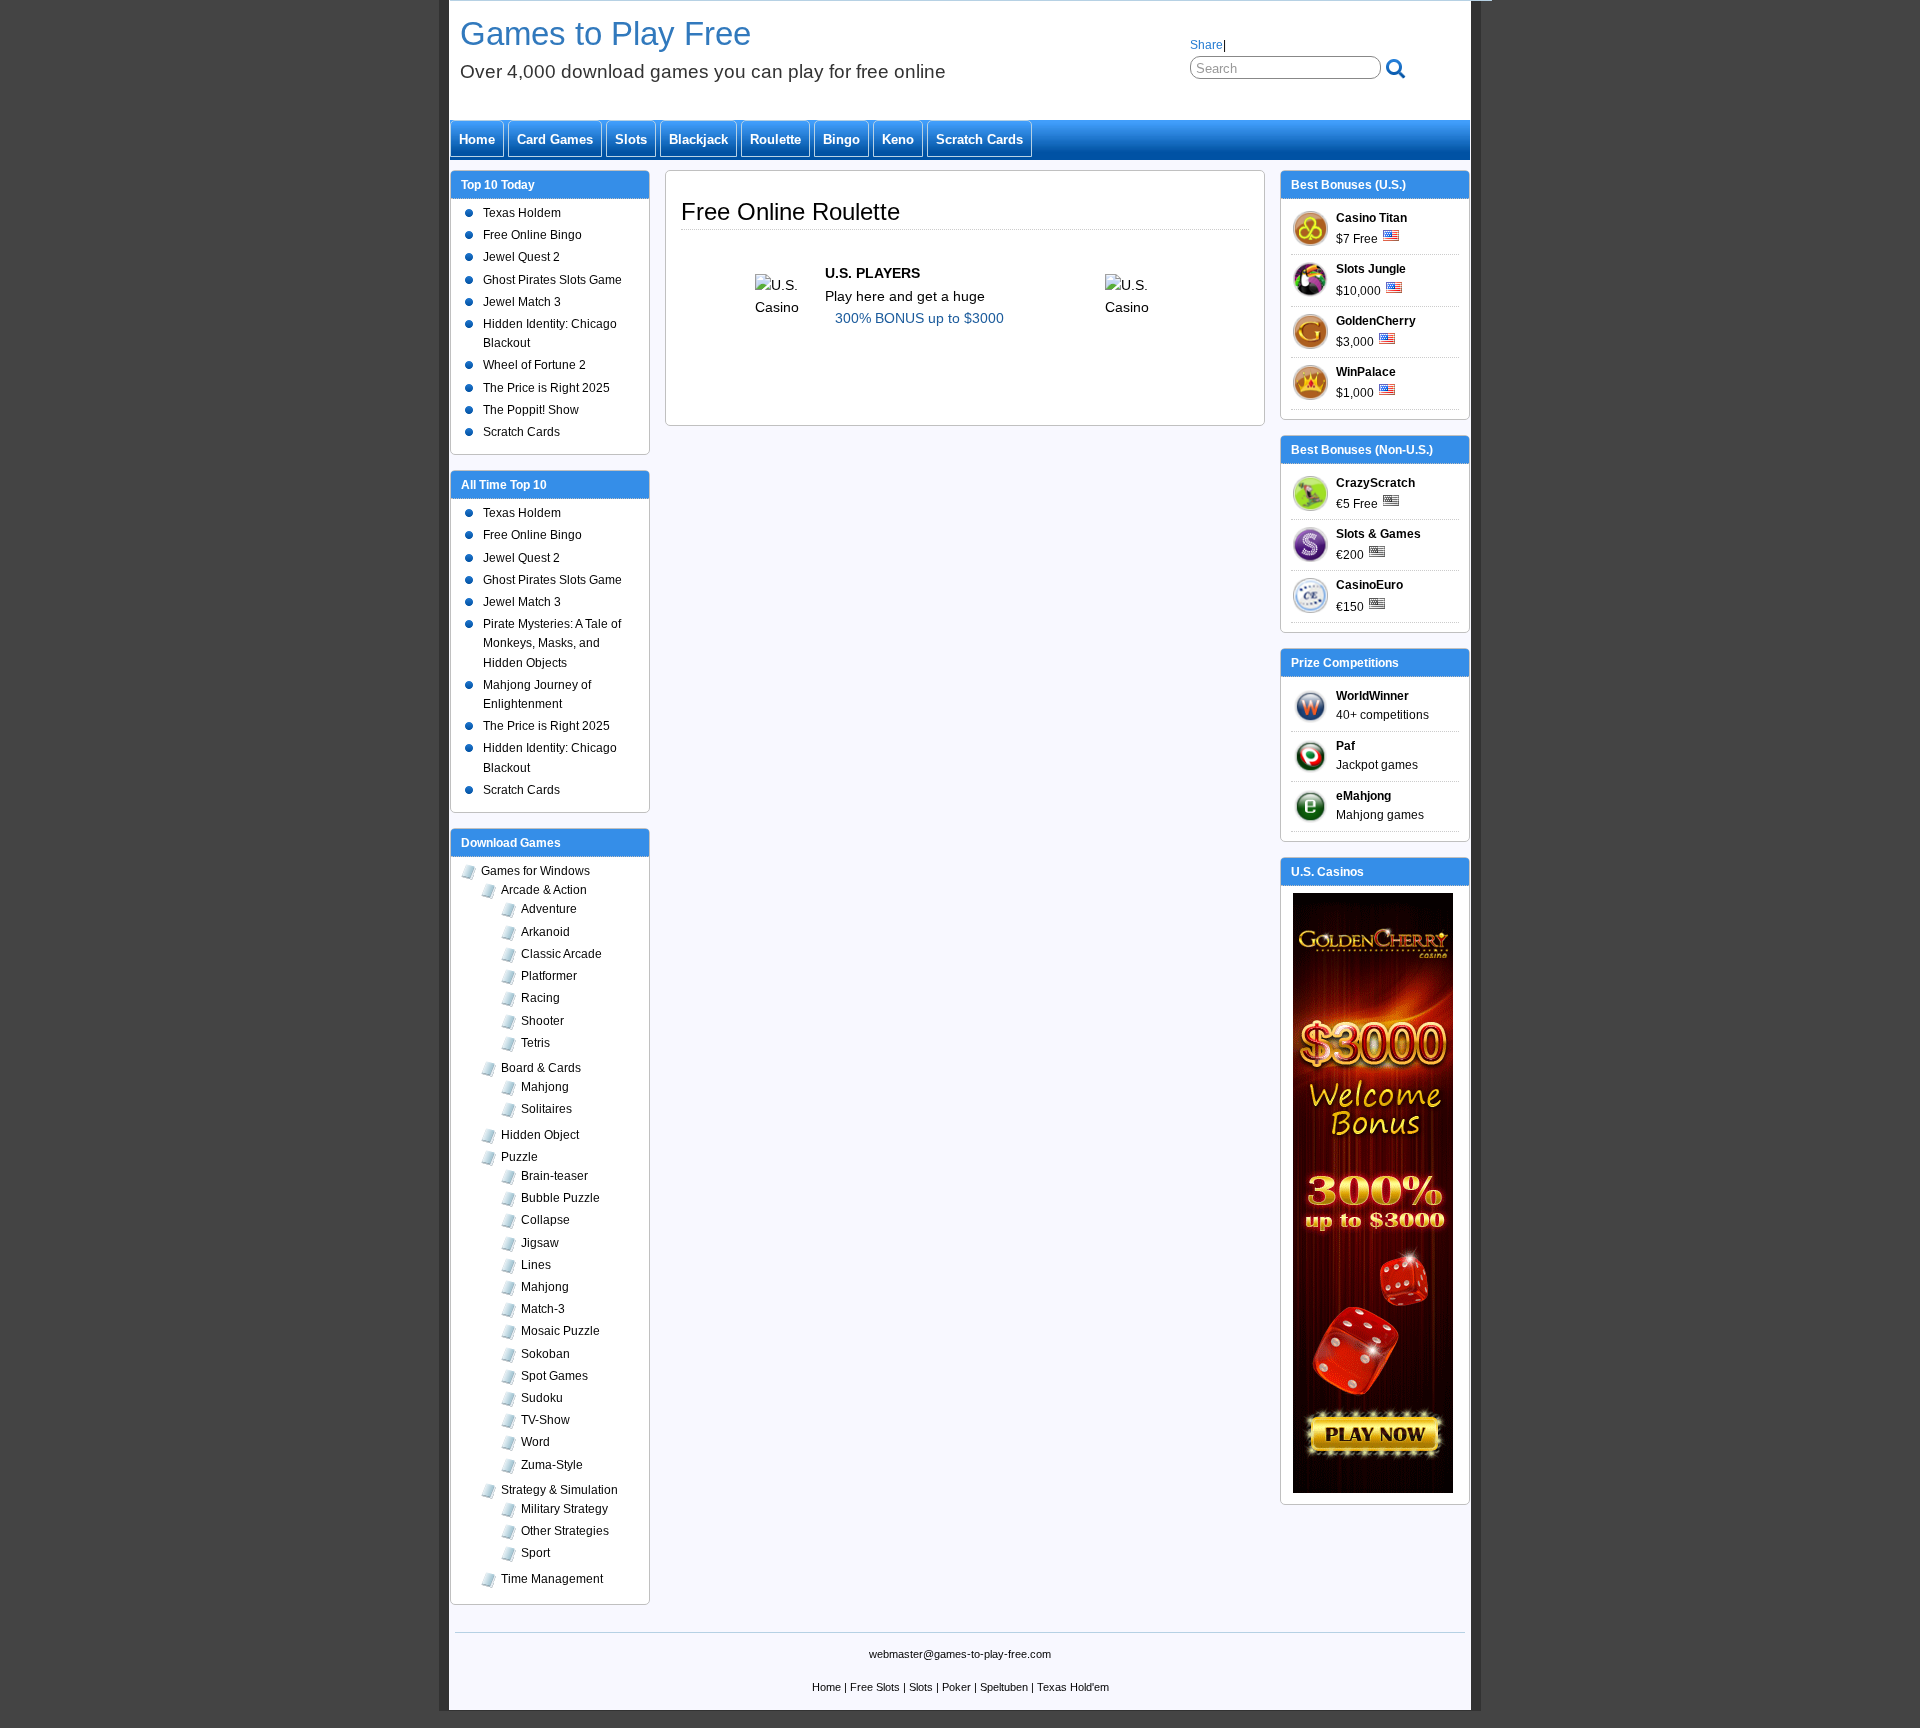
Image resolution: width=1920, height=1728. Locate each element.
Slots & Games (1378, 534)
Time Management (552, 1579)
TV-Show (545, 1420)
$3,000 (1355, 342)
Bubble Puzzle (560, 1198)
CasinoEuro (1369, 585)
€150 (1350, 607)
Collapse (545, 1220)
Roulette (775, 139)
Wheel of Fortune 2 (534, 365)
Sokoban (545, 1354)
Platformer (549, 976)
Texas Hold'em (1073, 1687)
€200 (1350, 555)
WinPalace (1366, 372)
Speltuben (1004, 1687)
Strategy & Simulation (559, 1490)
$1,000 (1355, 393)
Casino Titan (1371, 218)
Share (1206, 45)
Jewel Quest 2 (521, 257)
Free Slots (875, 1687)
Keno (898, 139)
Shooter (542, 1021)
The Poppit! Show (531, 410)
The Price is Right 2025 (546, 388)
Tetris (535, 1043)
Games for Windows (535, 871)
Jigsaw (540, 1243)
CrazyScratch (1375, 483)
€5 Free (1357, 504)
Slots (631, 139)
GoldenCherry (1376, 321)
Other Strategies (565, 1531)
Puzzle (519, 1157)
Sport (535, 1553)
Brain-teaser (554, 1176)
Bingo (841, 139)
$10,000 (1358, 291)
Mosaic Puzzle (560, 1331)
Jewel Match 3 (522, 302)
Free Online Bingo (532, 235)
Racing (540, 998)
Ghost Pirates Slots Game (552, 280)
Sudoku (542, 1398)
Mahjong (545, 1087)
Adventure (549, 909)
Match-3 (543, 1309)
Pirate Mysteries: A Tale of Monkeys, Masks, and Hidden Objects (552, 643)
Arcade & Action (544, 890)
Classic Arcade (561, 954)
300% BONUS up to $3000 (919, 318)
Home (477, 139)
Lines (536, 1265)
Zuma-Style (552, 1465)
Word (535, 1442)
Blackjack (698, 139)
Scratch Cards (979, 139)
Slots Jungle (1371, 269)
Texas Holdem (522, 213)
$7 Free (1357, 239)
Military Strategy (564, 1509)
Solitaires (546, 1109)
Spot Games (554, 1376)
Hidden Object (540, 1135)
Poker (956, 1687)
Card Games (555, 139)
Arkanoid (545, 932)
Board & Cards (541, 1068)
